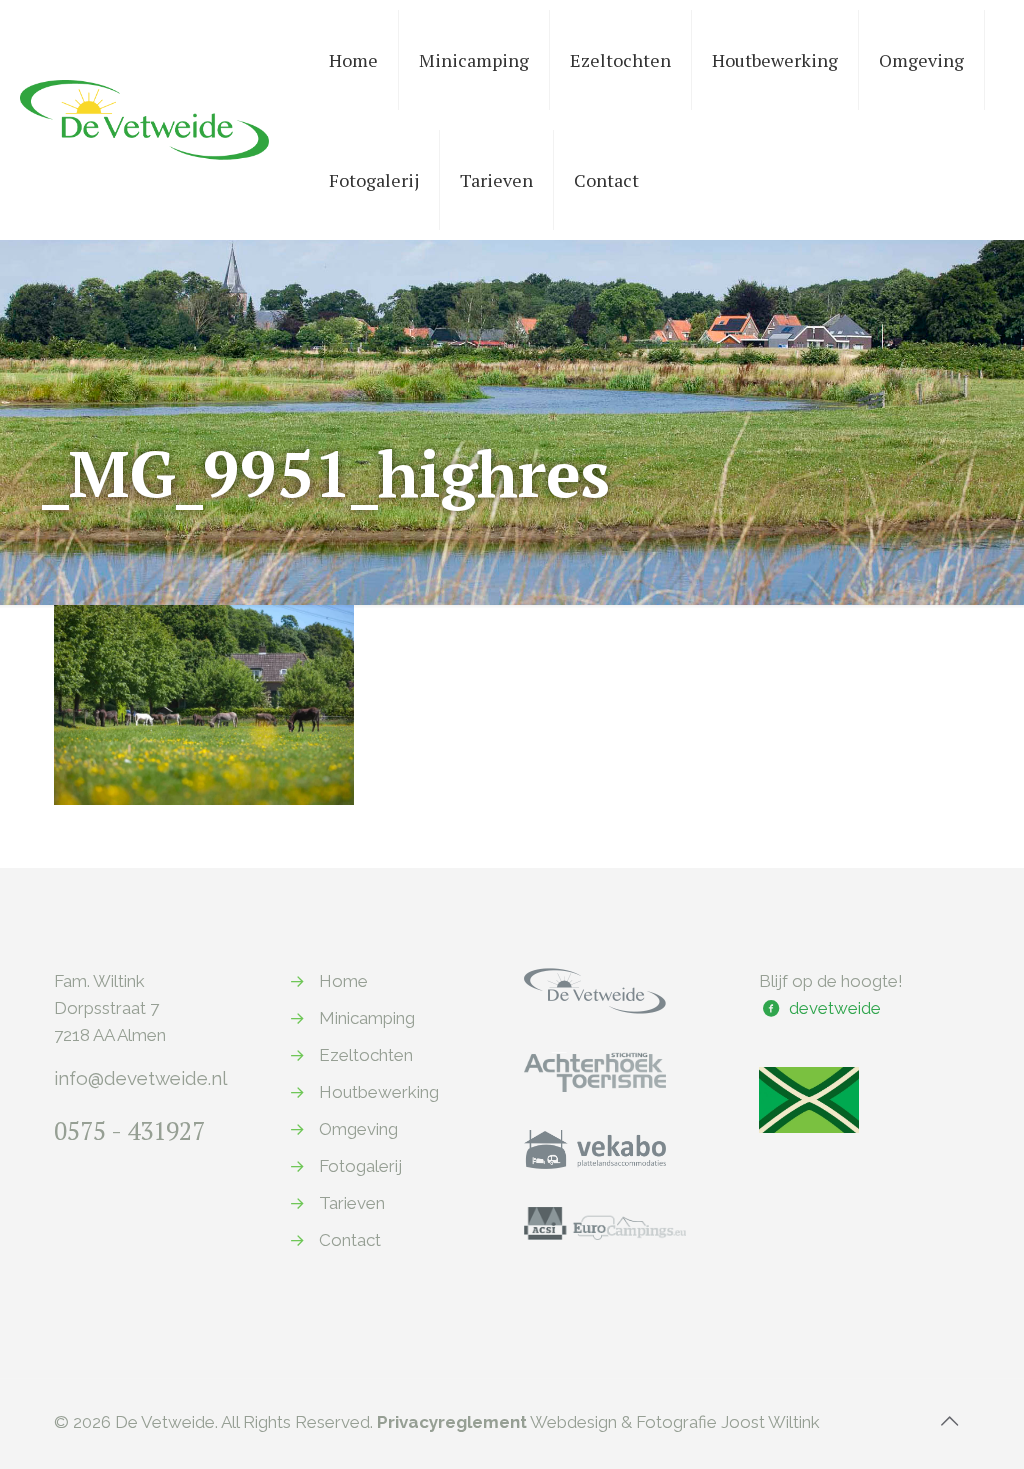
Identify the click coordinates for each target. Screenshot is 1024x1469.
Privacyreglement (452, 1422)
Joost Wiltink (770, 1422)
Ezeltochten (366, 1055)
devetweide (835, 1008)
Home (343, 981)
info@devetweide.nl (140, 1078)
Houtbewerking (379, 1092)
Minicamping (367, 1018)
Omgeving (358, 1129)
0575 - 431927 (129, 1130)
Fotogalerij (360, 1166)
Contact (350, 1240)
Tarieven (352, 1203)
